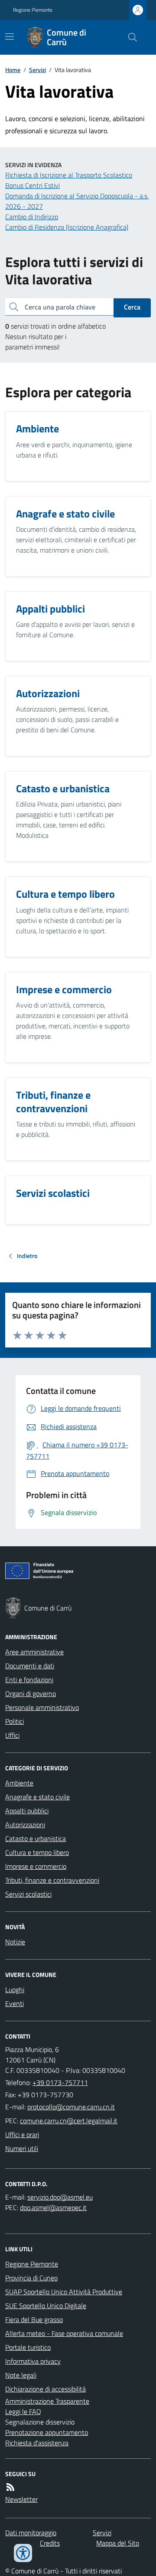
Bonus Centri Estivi (32, 185)
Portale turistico (28, 2347)
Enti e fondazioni (29, 1680)
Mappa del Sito (118, 2543)
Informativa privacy (33, 2361)
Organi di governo (31, 1693)
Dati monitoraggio (31, 2533)
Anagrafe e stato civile (37, 1797)
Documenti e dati (30, 1666)
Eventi (15, 2003)
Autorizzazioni (25, 1825)
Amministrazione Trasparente (47, 2401)
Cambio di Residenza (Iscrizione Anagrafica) (67, 227)
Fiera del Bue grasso (34, 2319)
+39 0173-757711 (60, 2082)
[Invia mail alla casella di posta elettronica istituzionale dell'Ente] (71, 2107)
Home (13, 70)
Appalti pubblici (27, 1811)
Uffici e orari (22, 2135)
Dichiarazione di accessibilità (45, 2389)
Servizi (37, 70)
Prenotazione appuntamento (47, 2432)
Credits (50, 2543)
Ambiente (19, 1783)
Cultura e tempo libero (37, 1852)
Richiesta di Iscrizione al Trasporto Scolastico (69, 175)
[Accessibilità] (23, 2553)
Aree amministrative (34, 1652)
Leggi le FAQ (23, 2411)
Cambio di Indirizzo (32, 217)
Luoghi (15, 1990)
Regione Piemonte (33, 10)
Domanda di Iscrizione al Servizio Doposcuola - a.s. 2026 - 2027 (77, 201)
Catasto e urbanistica (36, 1838)
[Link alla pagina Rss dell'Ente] (10, 2487)
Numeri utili (22, 2148)
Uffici (12, 1735)
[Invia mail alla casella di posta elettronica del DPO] (60, 2197)
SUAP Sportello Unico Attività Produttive (64, 2292)
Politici (15, 1721)
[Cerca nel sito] (129, 37)
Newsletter (21, 2499)
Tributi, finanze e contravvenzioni (52, 1880)
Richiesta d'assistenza (37, 2443)
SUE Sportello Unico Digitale (46, 2306)
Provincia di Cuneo (31, 2278)
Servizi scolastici (28, 1894)
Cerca (132, 307)
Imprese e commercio (36, 1866)
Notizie (15, 1942)
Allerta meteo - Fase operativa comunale (64, 2333)
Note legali (21, 2375)
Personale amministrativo (42, 1707)
